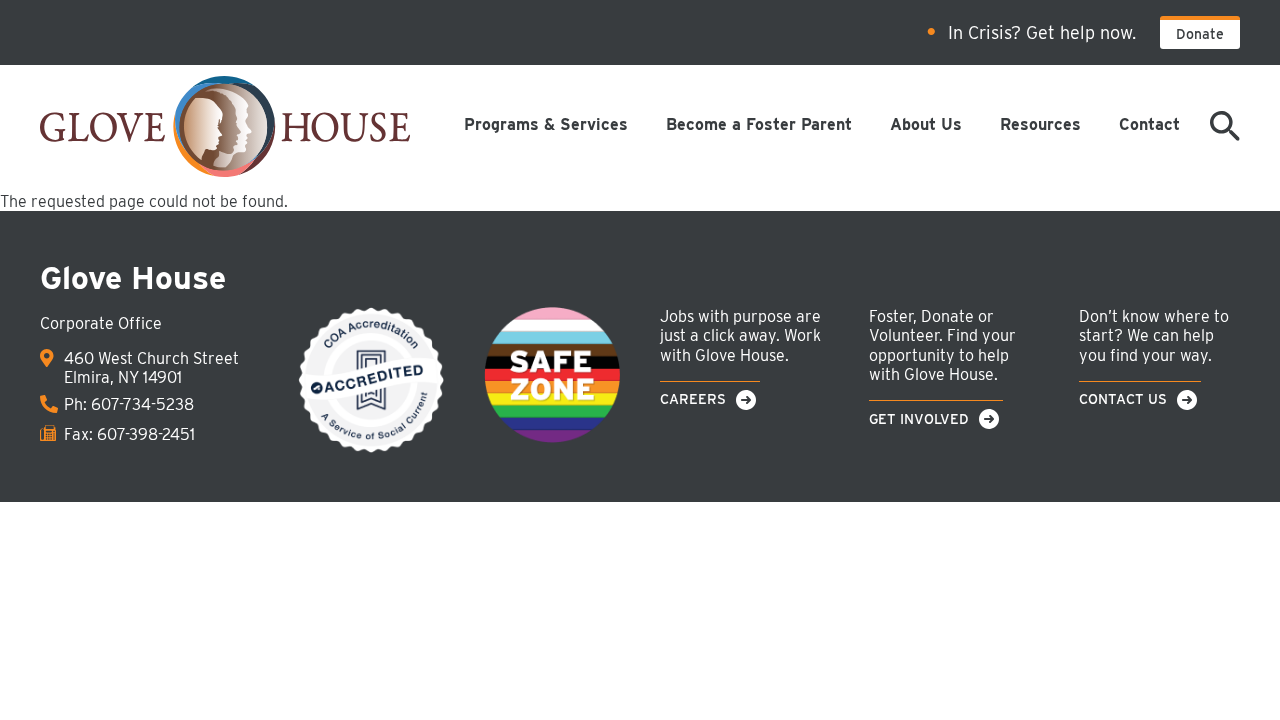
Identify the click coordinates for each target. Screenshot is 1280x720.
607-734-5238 (142, 404)
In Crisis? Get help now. (1042, 32)
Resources (1040, 124)
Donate (1200, 34)
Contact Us (1123, 399)
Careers (693, 399)
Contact (1149, 124)
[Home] (225, 128)
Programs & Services (546, 124)
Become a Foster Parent (759, 124)
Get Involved (919, 419)
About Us (926, 124)
